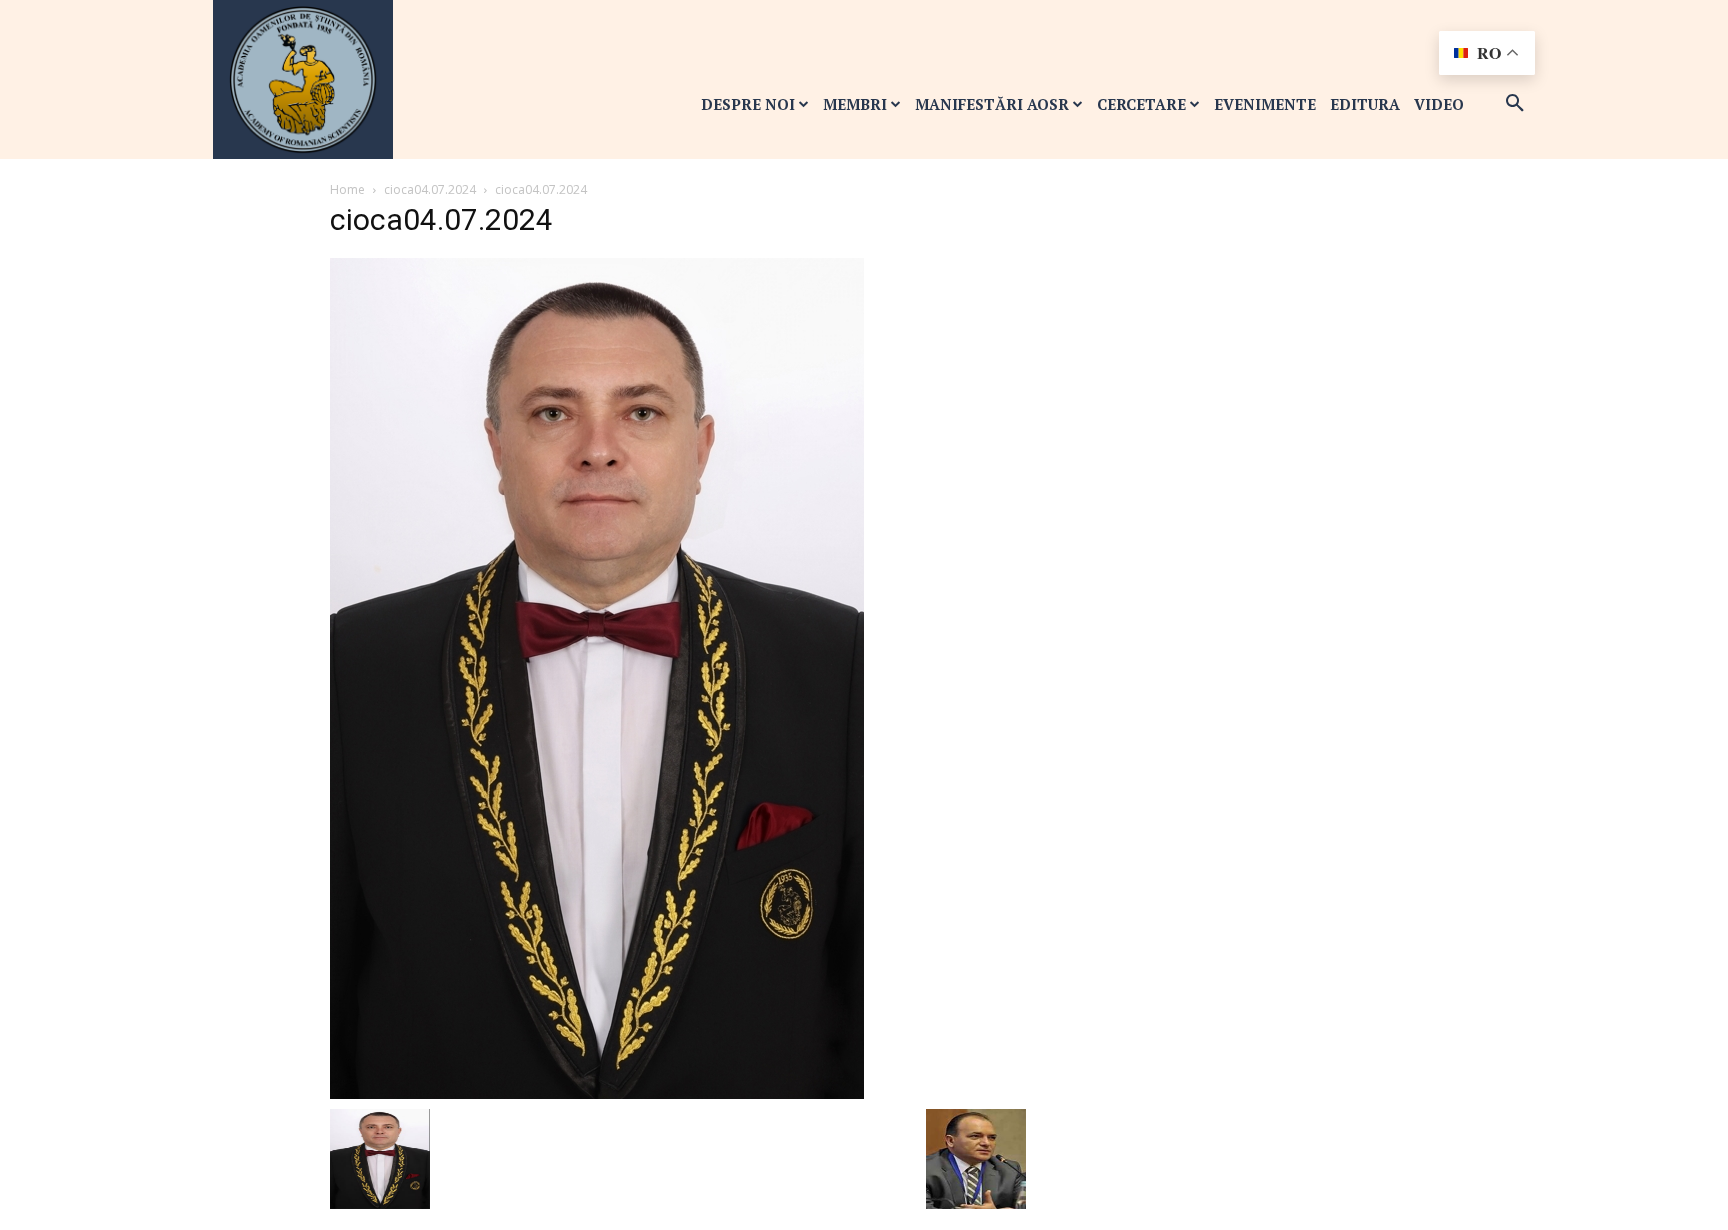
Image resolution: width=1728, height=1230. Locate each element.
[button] (1515, 104)
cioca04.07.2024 (430, 189)
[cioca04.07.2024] (597, 676)
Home (347, 189)
